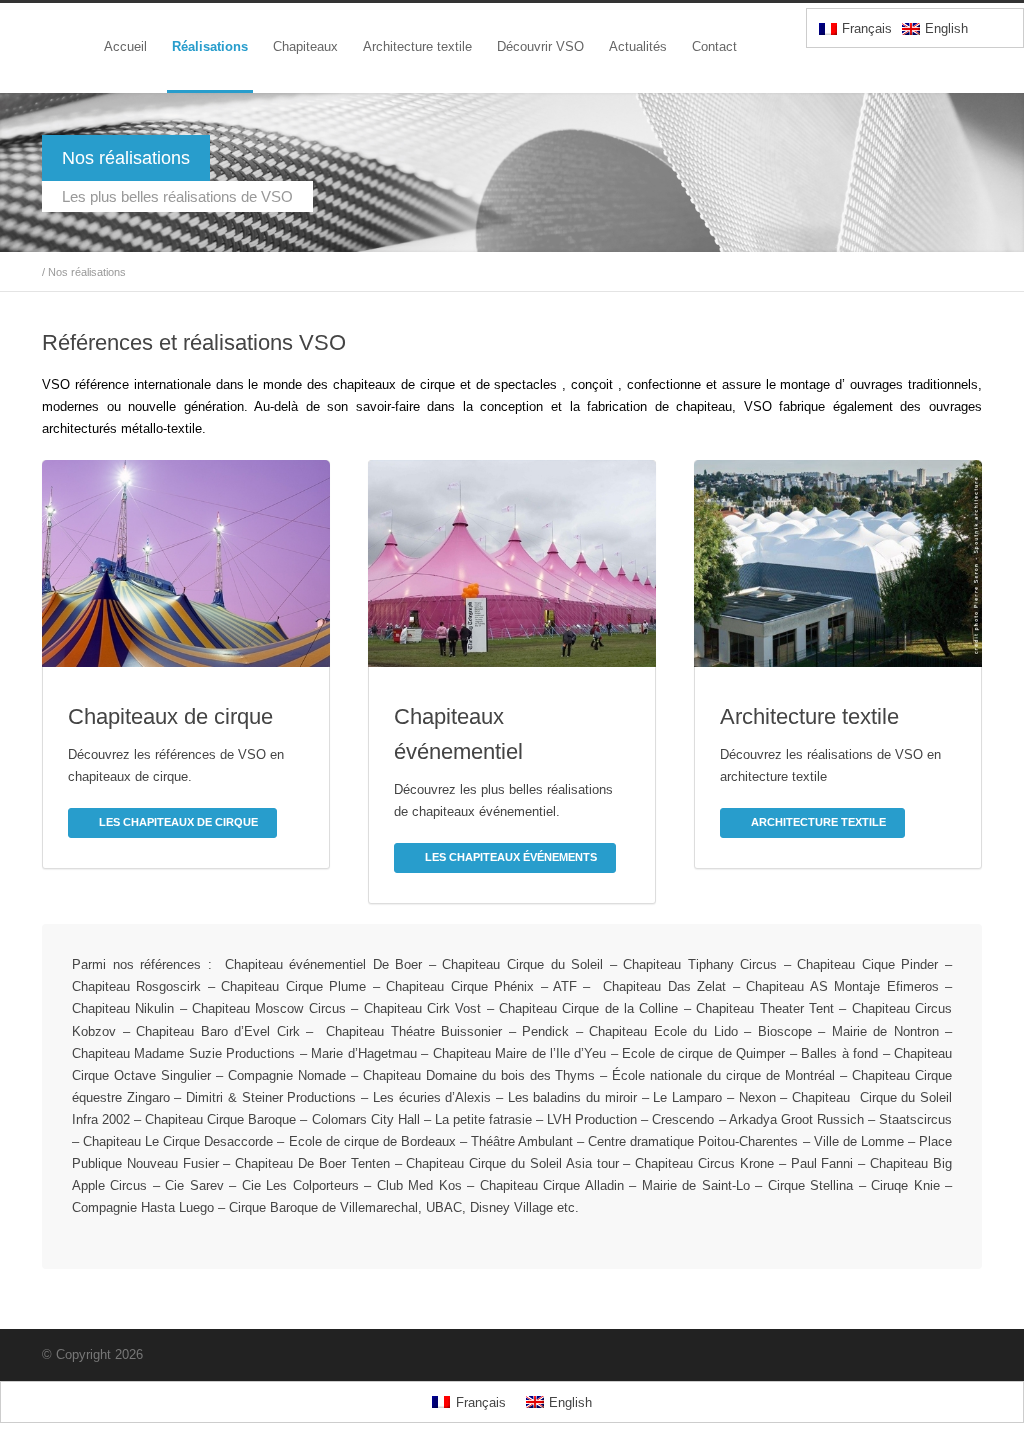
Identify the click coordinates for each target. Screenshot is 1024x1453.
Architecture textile (417, 46)
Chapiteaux (305, 46)
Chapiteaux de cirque (170, 716)
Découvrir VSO (540, 46)
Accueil (125, 46)
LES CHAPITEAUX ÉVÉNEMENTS (511, 857)
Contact (714, 46)
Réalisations (210, 46)
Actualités (638, 46)
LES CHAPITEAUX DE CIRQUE (178, 822)
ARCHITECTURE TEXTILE (818, 822)
